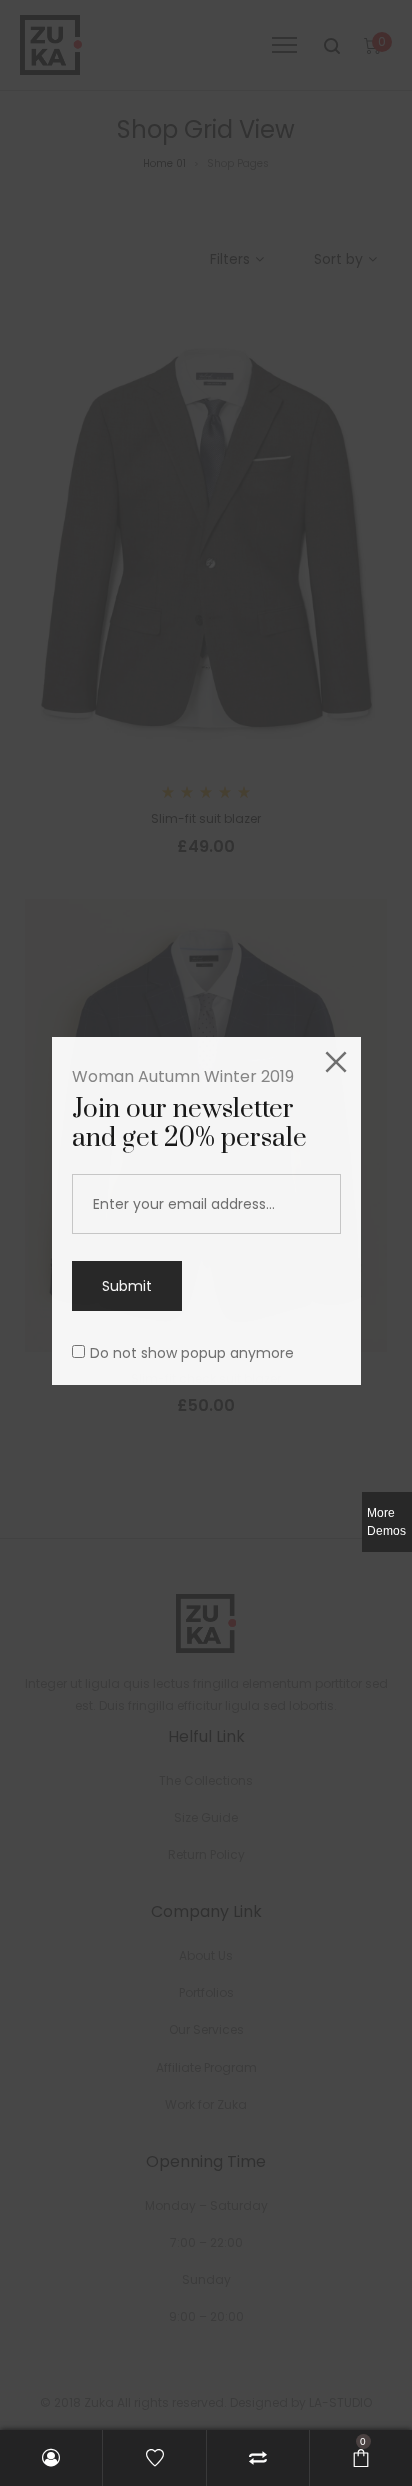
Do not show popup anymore (192, 1353)
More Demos (386, 1522)
